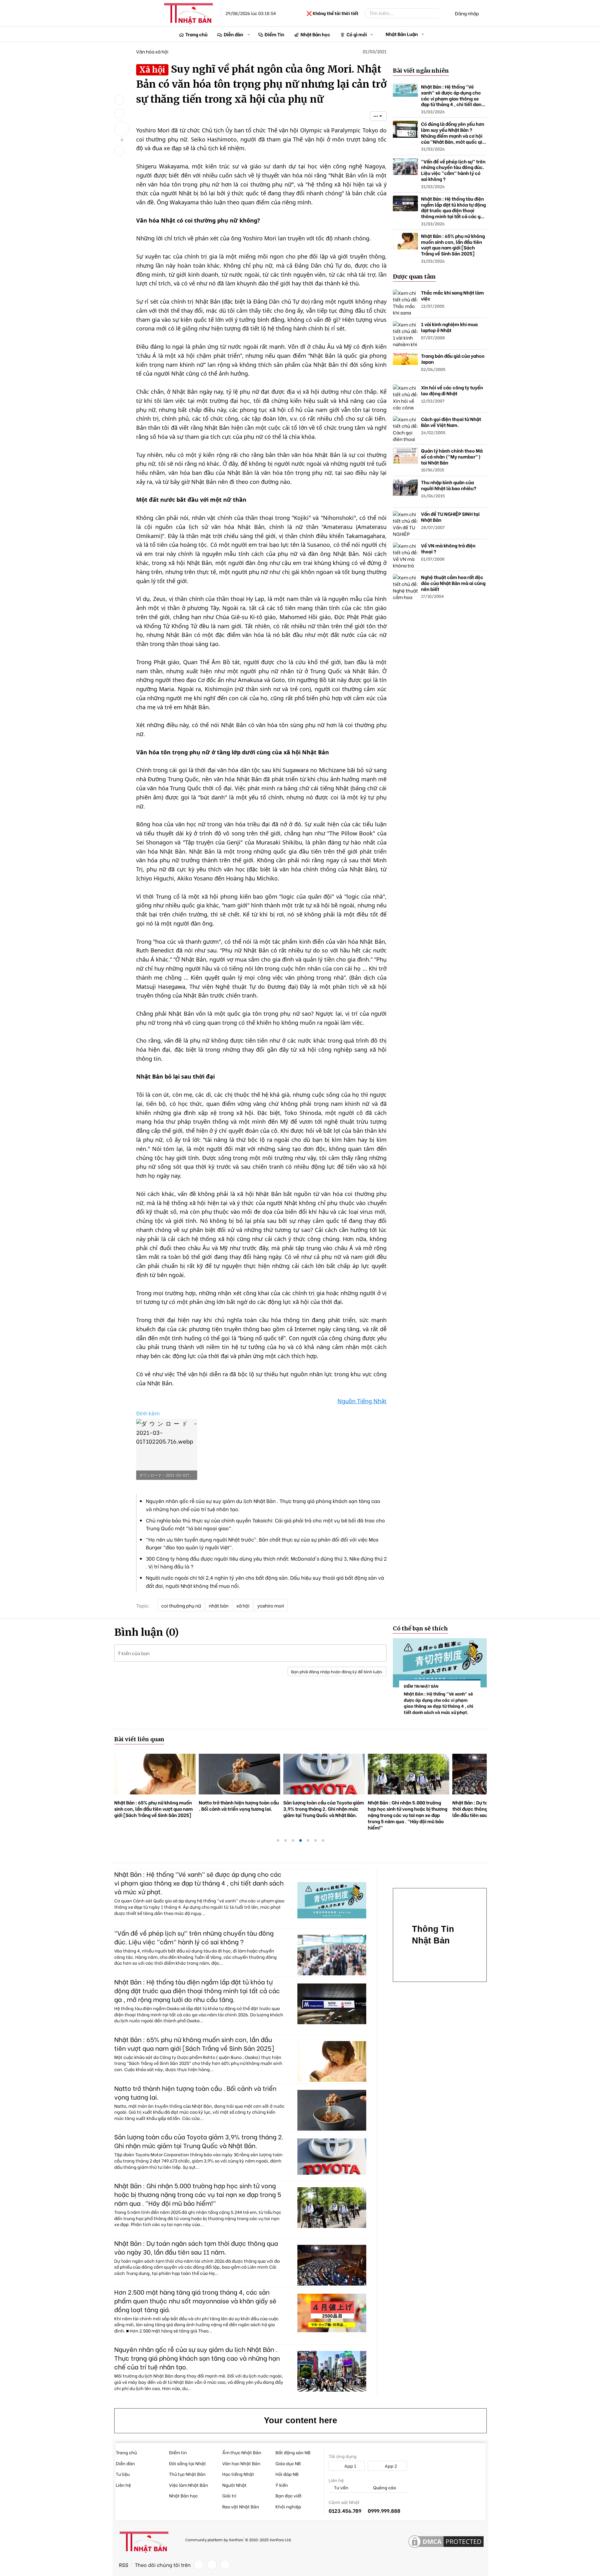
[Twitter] (212, 2565)
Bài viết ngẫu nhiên (421, 71)
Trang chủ (196, 34)
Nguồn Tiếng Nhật (362, 1401)
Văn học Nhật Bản (241, 2463)
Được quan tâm (414, 277)
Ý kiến (282, 2485)
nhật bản (219, 1605)
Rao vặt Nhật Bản (241, 2506)
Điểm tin (178, 2452)
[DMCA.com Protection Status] (446, 2542)
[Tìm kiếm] (444, 13)
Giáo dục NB (288, 2463)
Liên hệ (123, 2485)
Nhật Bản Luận (402, 34)
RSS (124, 2565)
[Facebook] (199, 2565)
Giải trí (229, 2495)
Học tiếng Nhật (238, 2474)
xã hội (243, 1605)
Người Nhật (234, 2485)
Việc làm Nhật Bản (189, 2485)
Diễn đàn (234, 34)
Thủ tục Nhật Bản (187, 2474)
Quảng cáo (384, 2488)
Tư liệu (123, 2474)
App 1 (350, 2466)
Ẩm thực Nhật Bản (242, 2452)
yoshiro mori (271, 1605)
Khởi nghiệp (288, 2506)
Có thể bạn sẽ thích (420, 1628)
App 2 (390, 2466)
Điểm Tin (274, 34)
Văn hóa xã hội (152, 51)
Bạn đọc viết (289, 2495)
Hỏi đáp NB (287, 2474)
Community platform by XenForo (238, 2539)
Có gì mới (357, 34)
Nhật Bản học (315, 34)
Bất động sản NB (293, 2452)
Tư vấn (341, 2488)
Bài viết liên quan (139, 1739)
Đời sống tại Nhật (187, 2463)
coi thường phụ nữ (181, 1605)
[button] (249, 34)
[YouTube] (225, 2565)
